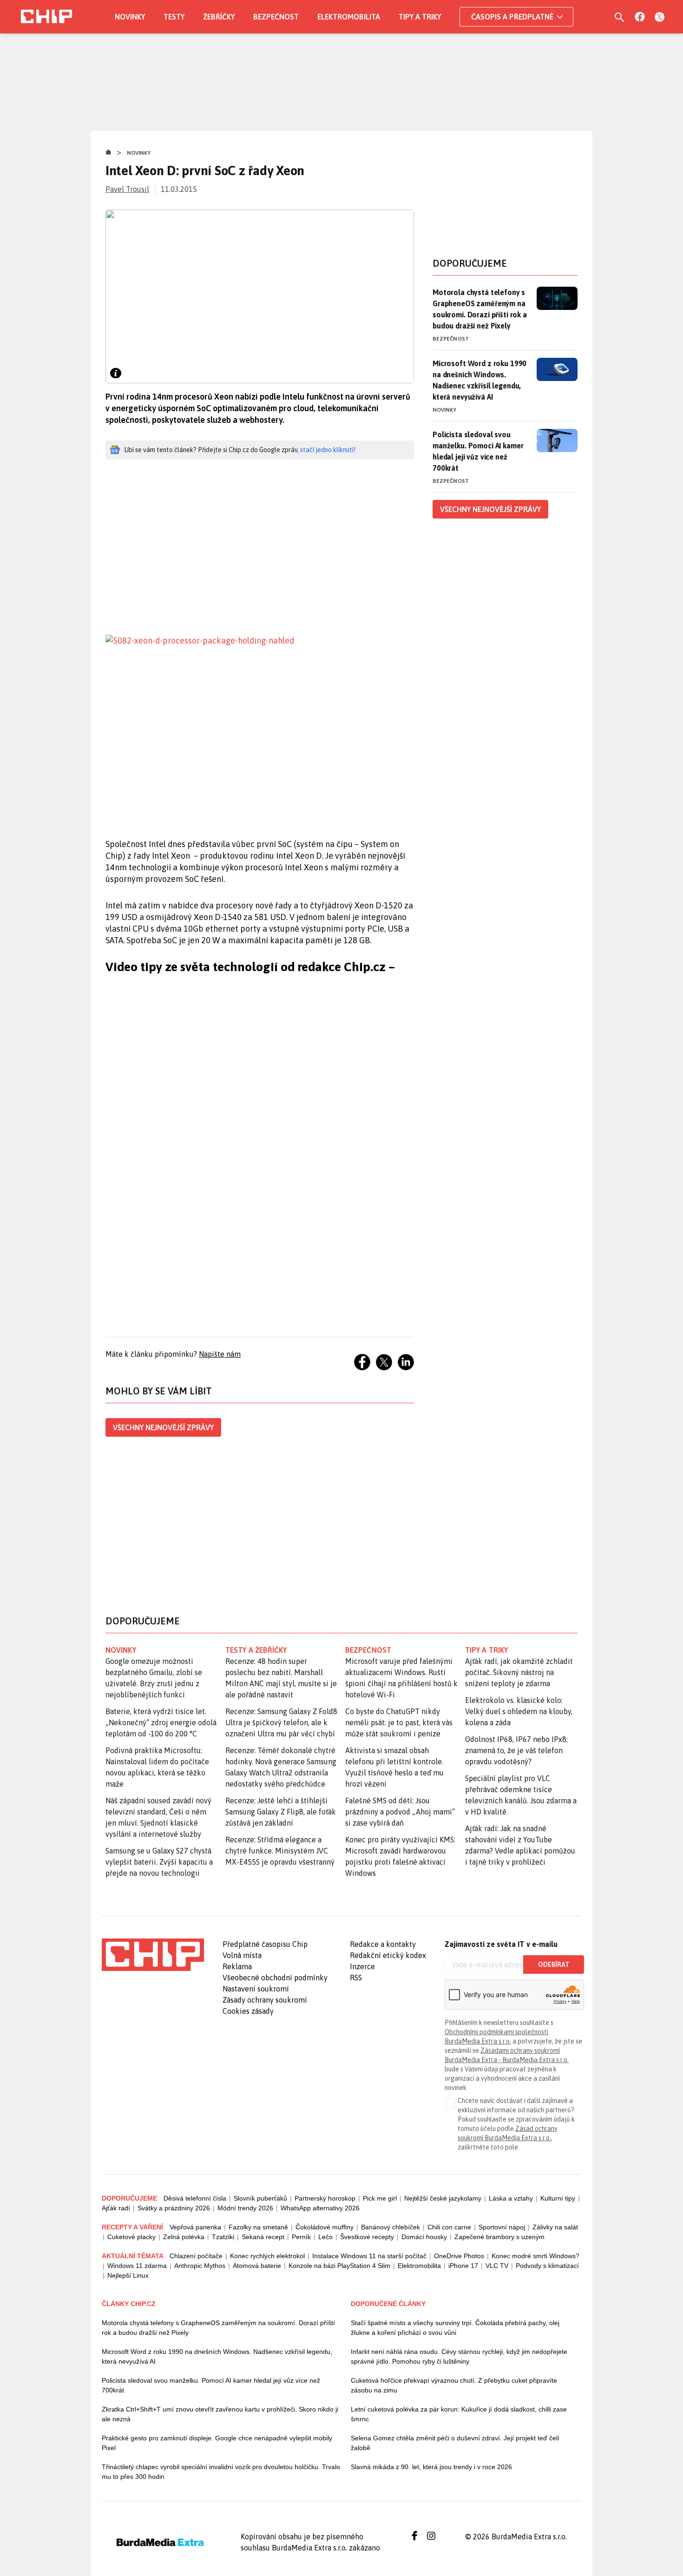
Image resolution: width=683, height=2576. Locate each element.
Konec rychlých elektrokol (267, 2256)
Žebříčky (219, 17)
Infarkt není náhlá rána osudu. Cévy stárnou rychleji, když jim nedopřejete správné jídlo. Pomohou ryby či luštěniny (459, 2356)
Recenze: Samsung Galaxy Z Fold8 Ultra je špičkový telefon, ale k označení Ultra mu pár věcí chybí (281, 1722)
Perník (301, 2237)
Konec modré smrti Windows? (535, 2256)
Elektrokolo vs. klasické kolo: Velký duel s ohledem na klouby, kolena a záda (519, 1711)
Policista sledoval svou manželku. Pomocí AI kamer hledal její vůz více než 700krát (478, 451)
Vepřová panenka (195, 2227)
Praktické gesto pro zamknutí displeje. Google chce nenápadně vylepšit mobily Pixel (217, 2443)
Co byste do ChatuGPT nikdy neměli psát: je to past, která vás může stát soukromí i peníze (399, 1722)
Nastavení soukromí (256, 1989)
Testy (174, 17)
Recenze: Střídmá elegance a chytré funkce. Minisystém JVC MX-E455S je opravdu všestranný (280, 1851)
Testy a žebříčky (256, 1650)
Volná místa (242, 1955)
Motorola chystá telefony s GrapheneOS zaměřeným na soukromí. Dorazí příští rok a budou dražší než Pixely (480, 309)
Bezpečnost (276, 17)
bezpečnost (368, 1650)
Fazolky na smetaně (258, 2227)
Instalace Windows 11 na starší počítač (369, 2256)
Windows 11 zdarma (137, 2266)
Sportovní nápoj (502, 2227)
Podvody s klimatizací (547, 2266)
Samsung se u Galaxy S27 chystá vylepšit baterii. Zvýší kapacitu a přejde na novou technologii (159, 1862)
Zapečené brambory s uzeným (499, 2237)
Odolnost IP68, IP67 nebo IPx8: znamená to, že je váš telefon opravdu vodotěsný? (516, 1750)
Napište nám (220, 1354)
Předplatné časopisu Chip (265, 1944)
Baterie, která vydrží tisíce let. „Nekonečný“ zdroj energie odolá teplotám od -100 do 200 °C (161, 1722)
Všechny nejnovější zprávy (163, 1427)
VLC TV (497, 2266)
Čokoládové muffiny (325, 2227)
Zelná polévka (184, 2237)
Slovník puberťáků (260, 2198)
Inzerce (362, 1966)
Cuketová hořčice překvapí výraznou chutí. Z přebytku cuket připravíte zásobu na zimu (454, 2385)
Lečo (325, 2237)
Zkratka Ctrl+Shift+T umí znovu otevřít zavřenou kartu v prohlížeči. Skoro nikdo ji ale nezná (220, 2414)
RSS (356, 1978)
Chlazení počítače (196, 2256)
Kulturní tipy (558, 2198)
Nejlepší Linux (128, 2275)
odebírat (554, 1965)
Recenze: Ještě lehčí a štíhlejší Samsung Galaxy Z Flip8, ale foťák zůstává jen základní (281, 1812)
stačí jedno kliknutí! (328, 450)
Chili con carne (449, 2227)
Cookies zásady (248, 2011)
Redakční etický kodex (388, 1955)
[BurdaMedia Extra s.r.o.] (153, 1955)
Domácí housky (424, 2237)
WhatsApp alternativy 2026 (320, 2208)
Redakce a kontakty (383, 1944)
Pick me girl (380, 2198)
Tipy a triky (420, 17)
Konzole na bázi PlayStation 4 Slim (339, 2266)
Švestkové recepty (367, 2237)
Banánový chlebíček (391, 2227)
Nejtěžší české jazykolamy (443, 2198)
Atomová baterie (257, 2266)
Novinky (130, 17)
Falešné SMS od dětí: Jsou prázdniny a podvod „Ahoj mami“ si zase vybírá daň (400, 1812)
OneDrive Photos (459, 2256)
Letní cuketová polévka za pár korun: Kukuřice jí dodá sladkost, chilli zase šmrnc (459, 2414)
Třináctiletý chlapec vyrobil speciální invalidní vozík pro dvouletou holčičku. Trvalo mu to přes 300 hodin (221, 2472)
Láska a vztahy (511, 2198)
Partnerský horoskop (325, 2198)
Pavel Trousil (127, 189)
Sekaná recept (263, 2237)
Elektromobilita (349, 17)
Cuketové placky (131, 2237)
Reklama (237, 1966)
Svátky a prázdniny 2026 (174, 2208)
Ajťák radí (116, 2208)
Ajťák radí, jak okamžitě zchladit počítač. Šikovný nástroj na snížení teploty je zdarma (519, 1672)
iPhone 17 (463, 2266)
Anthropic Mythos (200, 2266)
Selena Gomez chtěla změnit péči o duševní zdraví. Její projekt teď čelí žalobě (455, 2443)
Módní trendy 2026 (245, 2208)
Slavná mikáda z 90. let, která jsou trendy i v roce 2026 (431, 2467)
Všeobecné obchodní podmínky (275, 1978)
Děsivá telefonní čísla (195, 2198)
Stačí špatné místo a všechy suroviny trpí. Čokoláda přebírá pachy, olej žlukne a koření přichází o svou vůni (455, 2328)
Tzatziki (223, 2237)
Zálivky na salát (555, 2227)
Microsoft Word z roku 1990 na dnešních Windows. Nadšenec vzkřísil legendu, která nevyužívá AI (479, 380)
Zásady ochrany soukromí (265, 2000)
